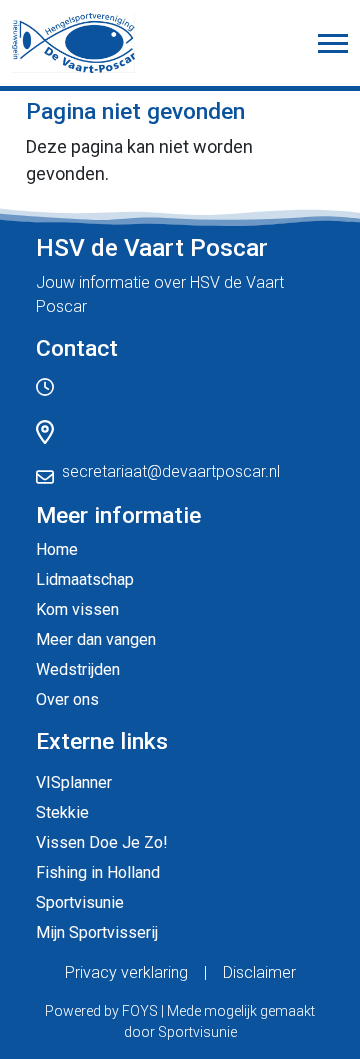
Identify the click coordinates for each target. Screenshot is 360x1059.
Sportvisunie (80, 902)
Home (57, 549)
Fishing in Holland (98, 872)
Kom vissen (77, 609)
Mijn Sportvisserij (97, 932)
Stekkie (62, 812)
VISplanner (74, 782)
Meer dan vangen (96, 639)
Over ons (67, 699)
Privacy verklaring (126, 972)
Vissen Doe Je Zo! (102, 842)
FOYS (140, 1011)
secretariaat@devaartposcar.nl (171, 471)
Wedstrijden (78, 669)
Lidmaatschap (85, 579)
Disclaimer (259, 972)
